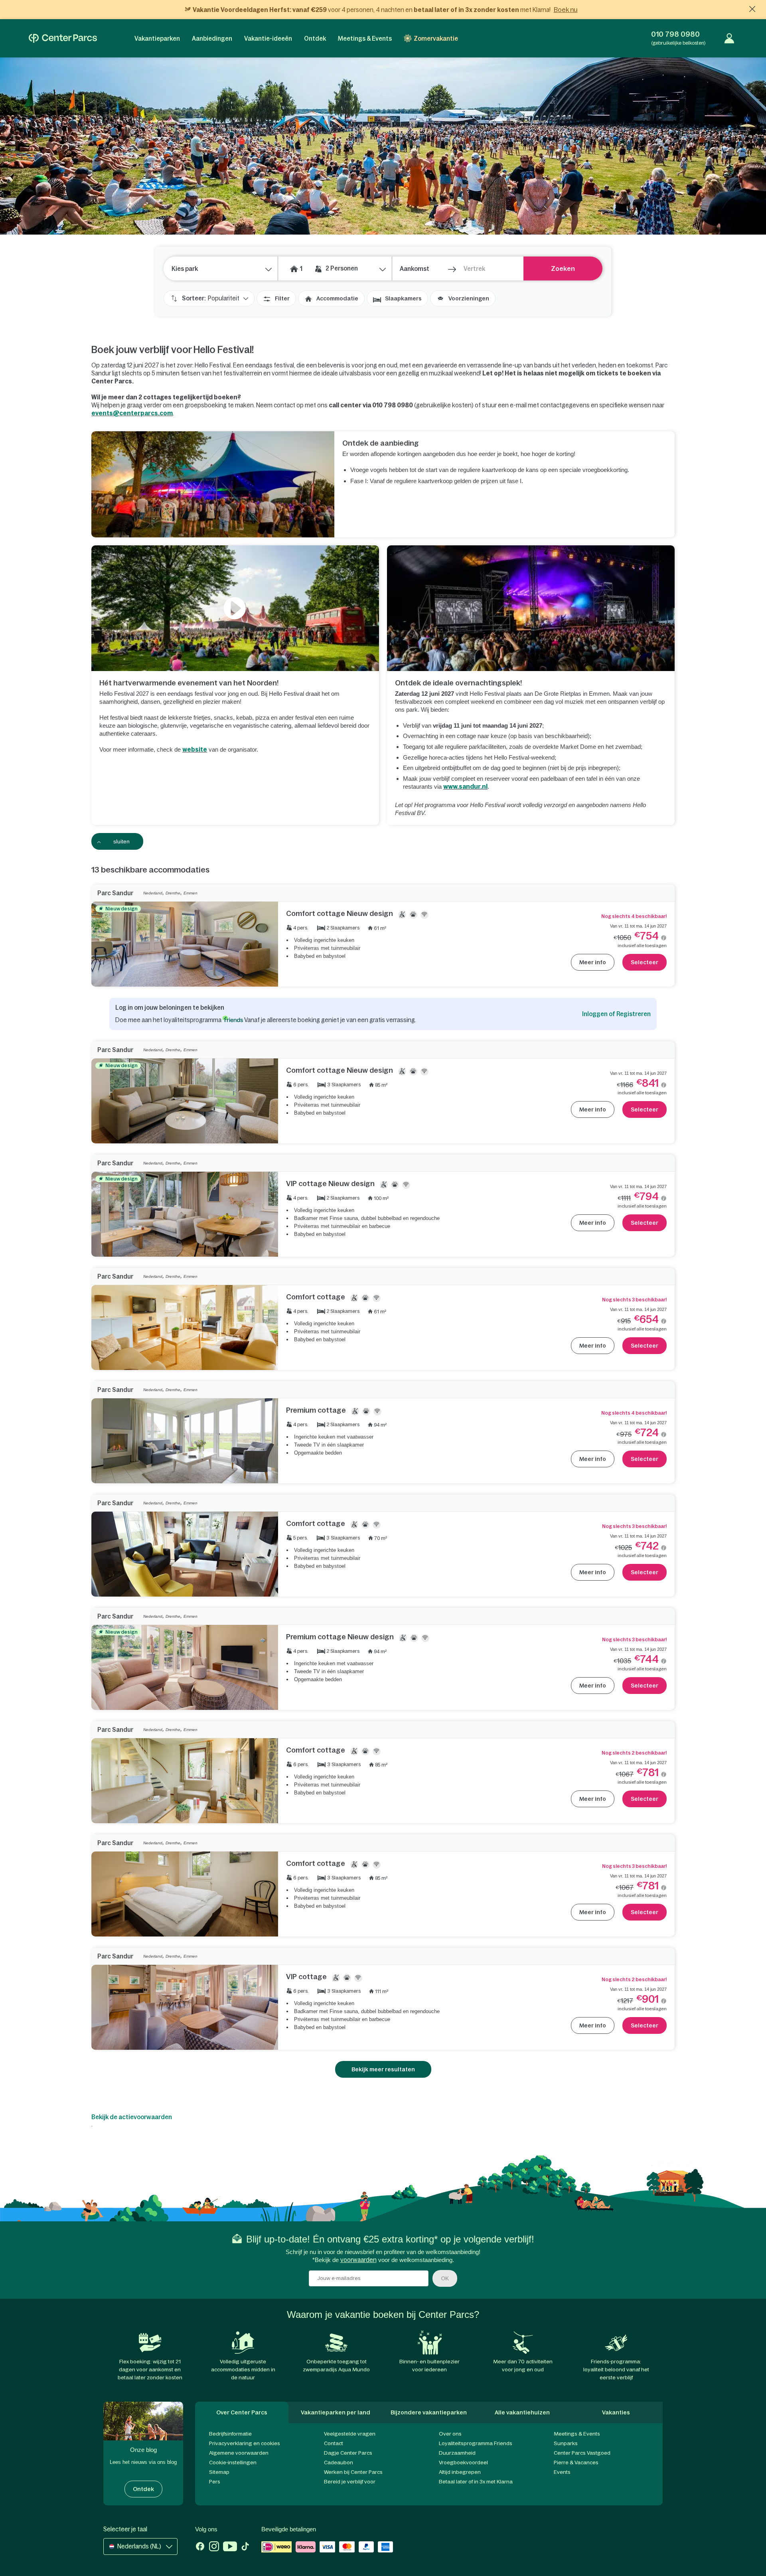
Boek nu (566, 10)
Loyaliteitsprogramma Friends (476, 2443)
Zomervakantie (436, 38)
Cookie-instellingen (233, 2462)
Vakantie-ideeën (268, 38)
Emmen (191, 893)
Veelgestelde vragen (350, 2434)
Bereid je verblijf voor (350, 2482)
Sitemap (219, 2472)
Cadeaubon (339, 2462)
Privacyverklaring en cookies (245, 2443)
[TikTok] (245, 2547)
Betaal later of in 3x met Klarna (476, 2482)
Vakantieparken (157, 38)
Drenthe (173, 893)
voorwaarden (358, 2260)
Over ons (450, 2434)
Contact (334, 2443)
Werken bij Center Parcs (353, 2472)
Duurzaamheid (457, 2453)
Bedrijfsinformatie (230, 2434)
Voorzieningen (469, 298)
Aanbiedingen (212, 38)
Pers (215, 2482)
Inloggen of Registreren (616, 1014)
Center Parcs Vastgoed (582, 2453)
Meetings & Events (365, 38)
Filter (282, 298)
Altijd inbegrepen (460, 2472)
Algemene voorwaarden (239, 2453)
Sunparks (566, 2443)
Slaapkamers (403, 298)
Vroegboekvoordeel (463, 2462)
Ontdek (315, 38)
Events (562, 2472)
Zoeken (563, 268)
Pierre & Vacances (576, 2462)
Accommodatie (337, 298)
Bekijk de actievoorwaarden (132, 2117)
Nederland (153, 893)
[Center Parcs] (63, 38)
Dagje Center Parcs (348, 2453)
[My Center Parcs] (729, 38)
